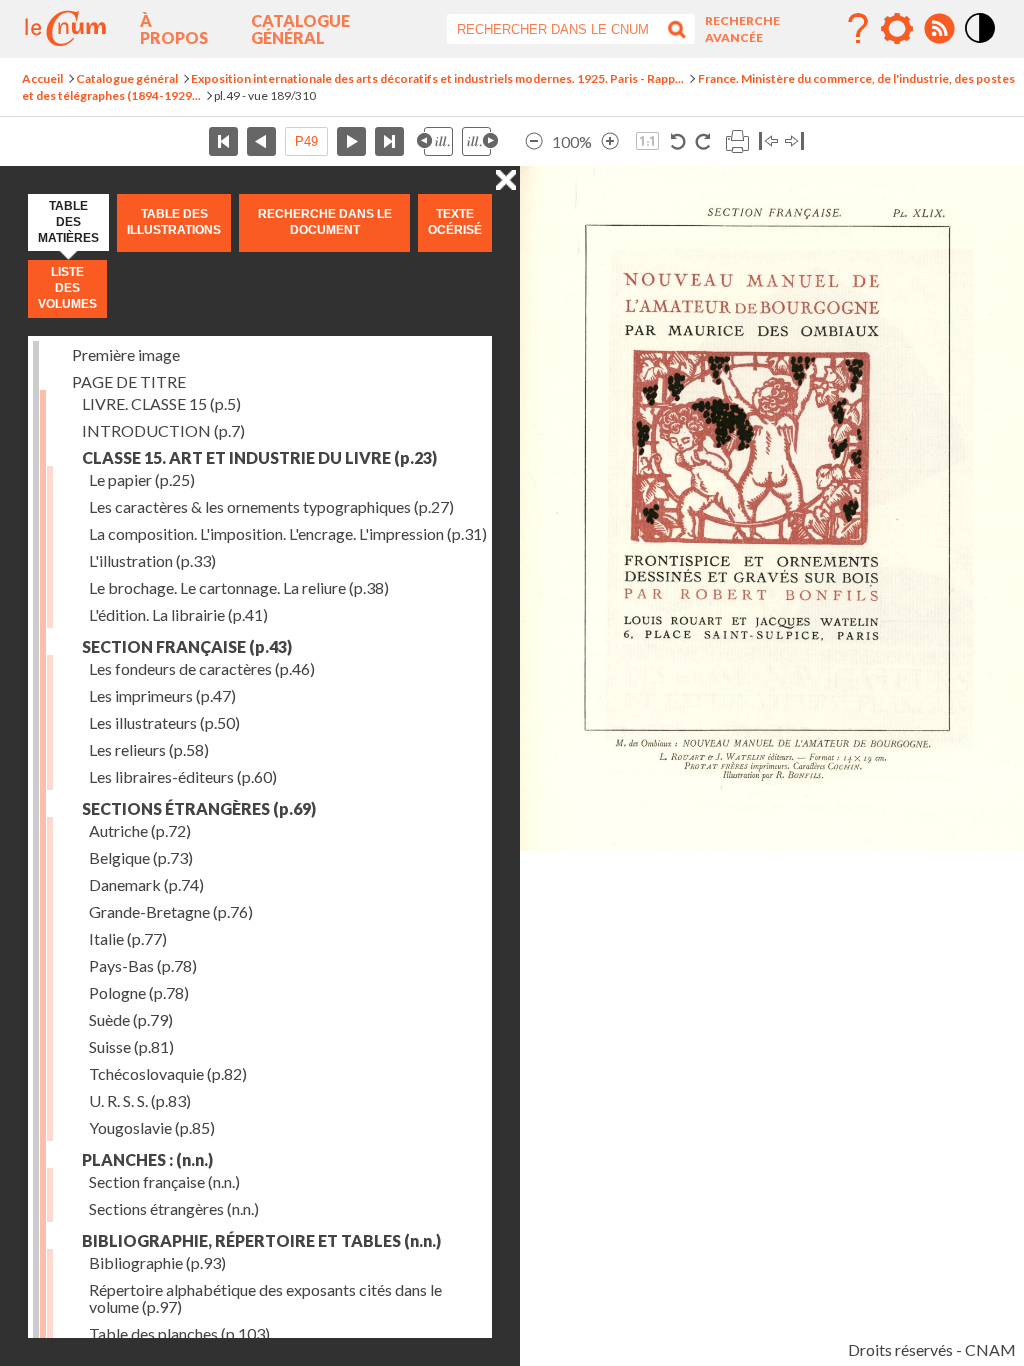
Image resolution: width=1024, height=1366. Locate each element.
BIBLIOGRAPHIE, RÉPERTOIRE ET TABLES (261, 1240)
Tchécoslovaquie (168, 1073)
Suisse (131, 1046)
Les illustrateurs (164, 722)
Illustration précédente (435, 141)
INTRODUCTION (163, 430)
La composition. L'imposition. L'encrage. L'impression (288, 533)
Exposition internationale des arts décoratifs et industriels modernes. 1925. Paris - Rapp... (437, 78)
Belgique (141, 857)
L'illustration (152, 560)
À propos (174, 29)
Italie (128, 938)
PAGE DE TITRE (129, 381)
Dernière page (389, 141)
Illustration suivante (480, 141)
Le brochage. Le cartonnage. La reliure (239, 587)
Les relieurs (149, 749)
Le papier (142, 479)
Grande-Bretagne (171, 911)
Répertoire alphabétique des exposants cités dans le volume (265, 1298)
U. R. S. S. (140, 1100)
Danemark (146, 884)
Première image (126, 354)
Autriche (140, 830)
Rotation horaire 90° (702, 141)
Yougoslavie (152, 1127)
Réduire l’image (534, 141)
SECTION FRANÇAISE (187, 646)
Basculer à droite (794, 141)
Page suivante (351, 141)
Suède (131, 1019)
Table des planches (179, 1333)
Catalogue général (300, 29)
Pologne (139, 992)
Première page (223, 141)
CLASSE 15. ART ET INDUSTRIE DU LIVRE (259, 457)
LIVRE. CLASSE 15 (161, 403)
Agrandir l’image (610, 141)
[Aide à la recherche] (858, 29)
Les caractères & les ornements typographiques (271, 506)
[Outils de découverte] (897, 29)
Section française (164, 1181)
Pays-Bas (143, 965)
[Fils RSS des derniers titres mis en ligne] (939, 29)
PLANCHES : (147, 1159)
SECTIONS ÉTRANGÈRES (199, 808)
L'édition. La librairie (178, 614)
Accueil (42, 78)
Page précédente (261, 141)
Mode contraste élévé (981, 44)
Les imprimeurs (162, 695)
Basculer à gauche (768, 141)
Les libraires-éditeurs (183, 776)
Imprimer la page (737, 141)
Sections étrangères (174, 1208)
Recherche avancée (742, 29)
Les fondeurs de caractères (202, 668)
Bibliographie (157, 1262)
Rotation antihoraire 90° (678, 141)
